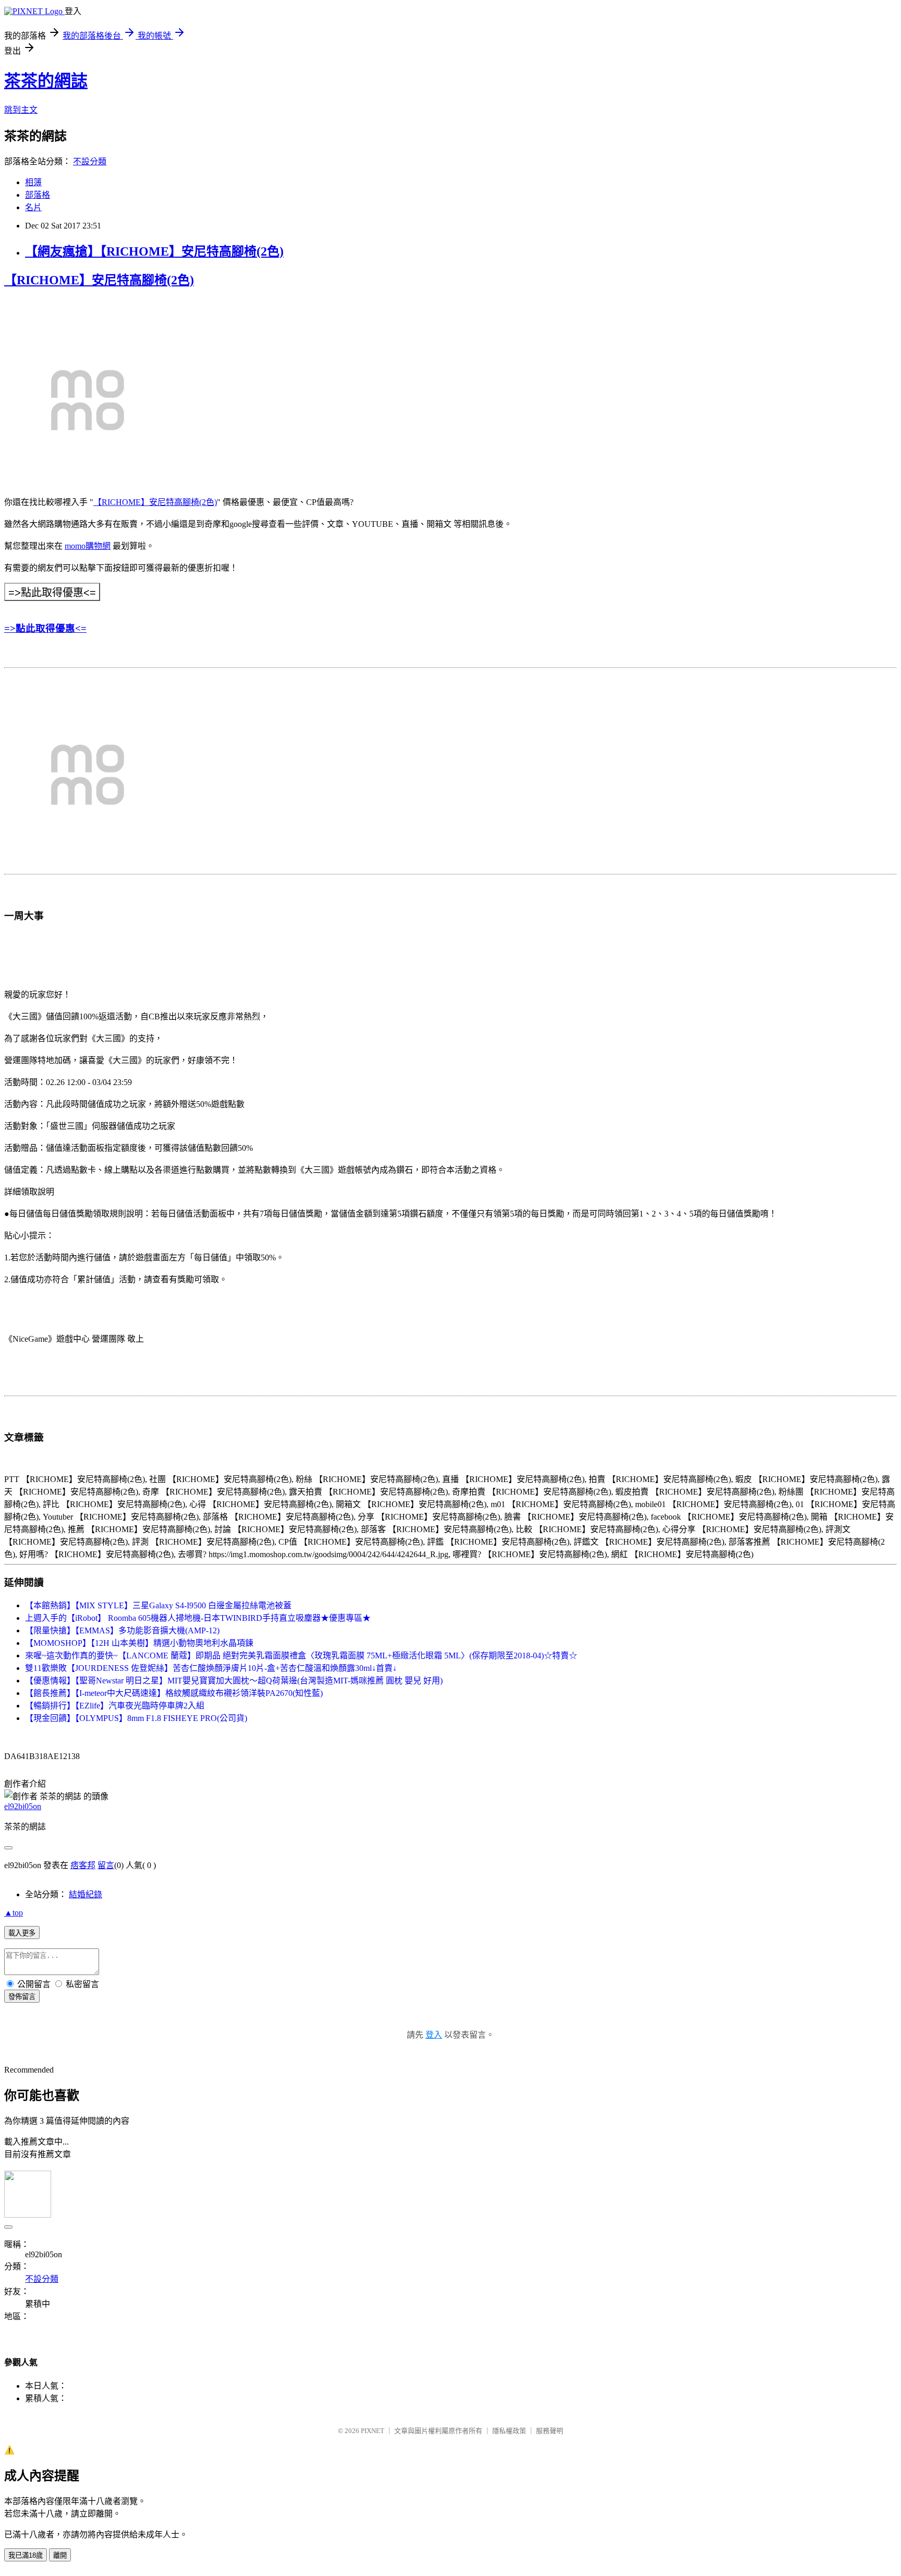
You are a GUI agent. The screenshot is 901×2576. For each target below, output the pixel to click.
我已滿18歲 (26, 2555)
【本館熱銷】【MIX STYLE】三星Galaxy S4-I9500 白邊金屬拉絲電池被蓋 (158, 1605)
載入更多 (22, 1933)
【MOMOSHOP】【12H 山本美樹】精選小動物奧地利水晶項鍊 (139, 1643)
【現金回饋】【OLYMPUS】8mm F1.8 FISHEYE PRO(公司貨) (136, 1718)
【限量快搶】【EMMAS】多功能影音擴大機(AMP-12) (122, 1630)
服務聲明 (550, 2431)
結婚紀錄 (86, 1894)
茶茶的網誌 (46, 81)
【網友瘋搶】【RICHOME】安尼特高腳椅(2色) (154, 251)
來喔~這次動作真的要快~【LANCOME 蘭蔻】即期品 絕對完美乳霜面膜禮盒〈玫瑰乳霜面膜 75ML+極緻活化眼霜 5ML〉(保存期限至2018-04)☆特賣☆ (301, 1656)
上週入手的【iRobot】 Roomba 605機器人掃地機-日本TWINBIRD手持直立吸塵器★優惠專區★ (198, 1618)
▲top (14, 1913)
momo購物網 (88, 546)
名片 (33, 207)
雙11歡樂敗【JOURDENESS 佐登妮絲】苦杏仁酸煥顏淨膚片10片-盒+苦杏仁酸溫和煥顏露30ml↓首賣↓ (211, 1668)
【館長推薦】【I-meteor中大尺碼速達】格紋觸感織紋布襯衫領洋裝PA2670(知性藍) (174, 1693)
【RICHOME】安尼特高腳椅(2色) (99, 280)
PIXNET (373, 2431)
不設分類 (90, 161)
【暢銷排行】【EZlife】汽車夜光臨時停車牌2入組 (115, 1706)
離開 (60, 2555)
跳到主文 (21, 110)
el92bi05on (23, 1806)
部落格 (38, 195)
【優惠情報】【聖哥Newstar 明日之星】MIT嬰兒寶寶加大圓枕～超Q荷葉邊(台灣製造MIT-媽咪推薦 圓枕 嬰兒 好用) (234, 1681)
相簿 (33, 182)
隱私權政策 (509, 2431)
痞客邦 (83, 1865)
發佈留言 (22, 1997)
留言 (106, 1865)
